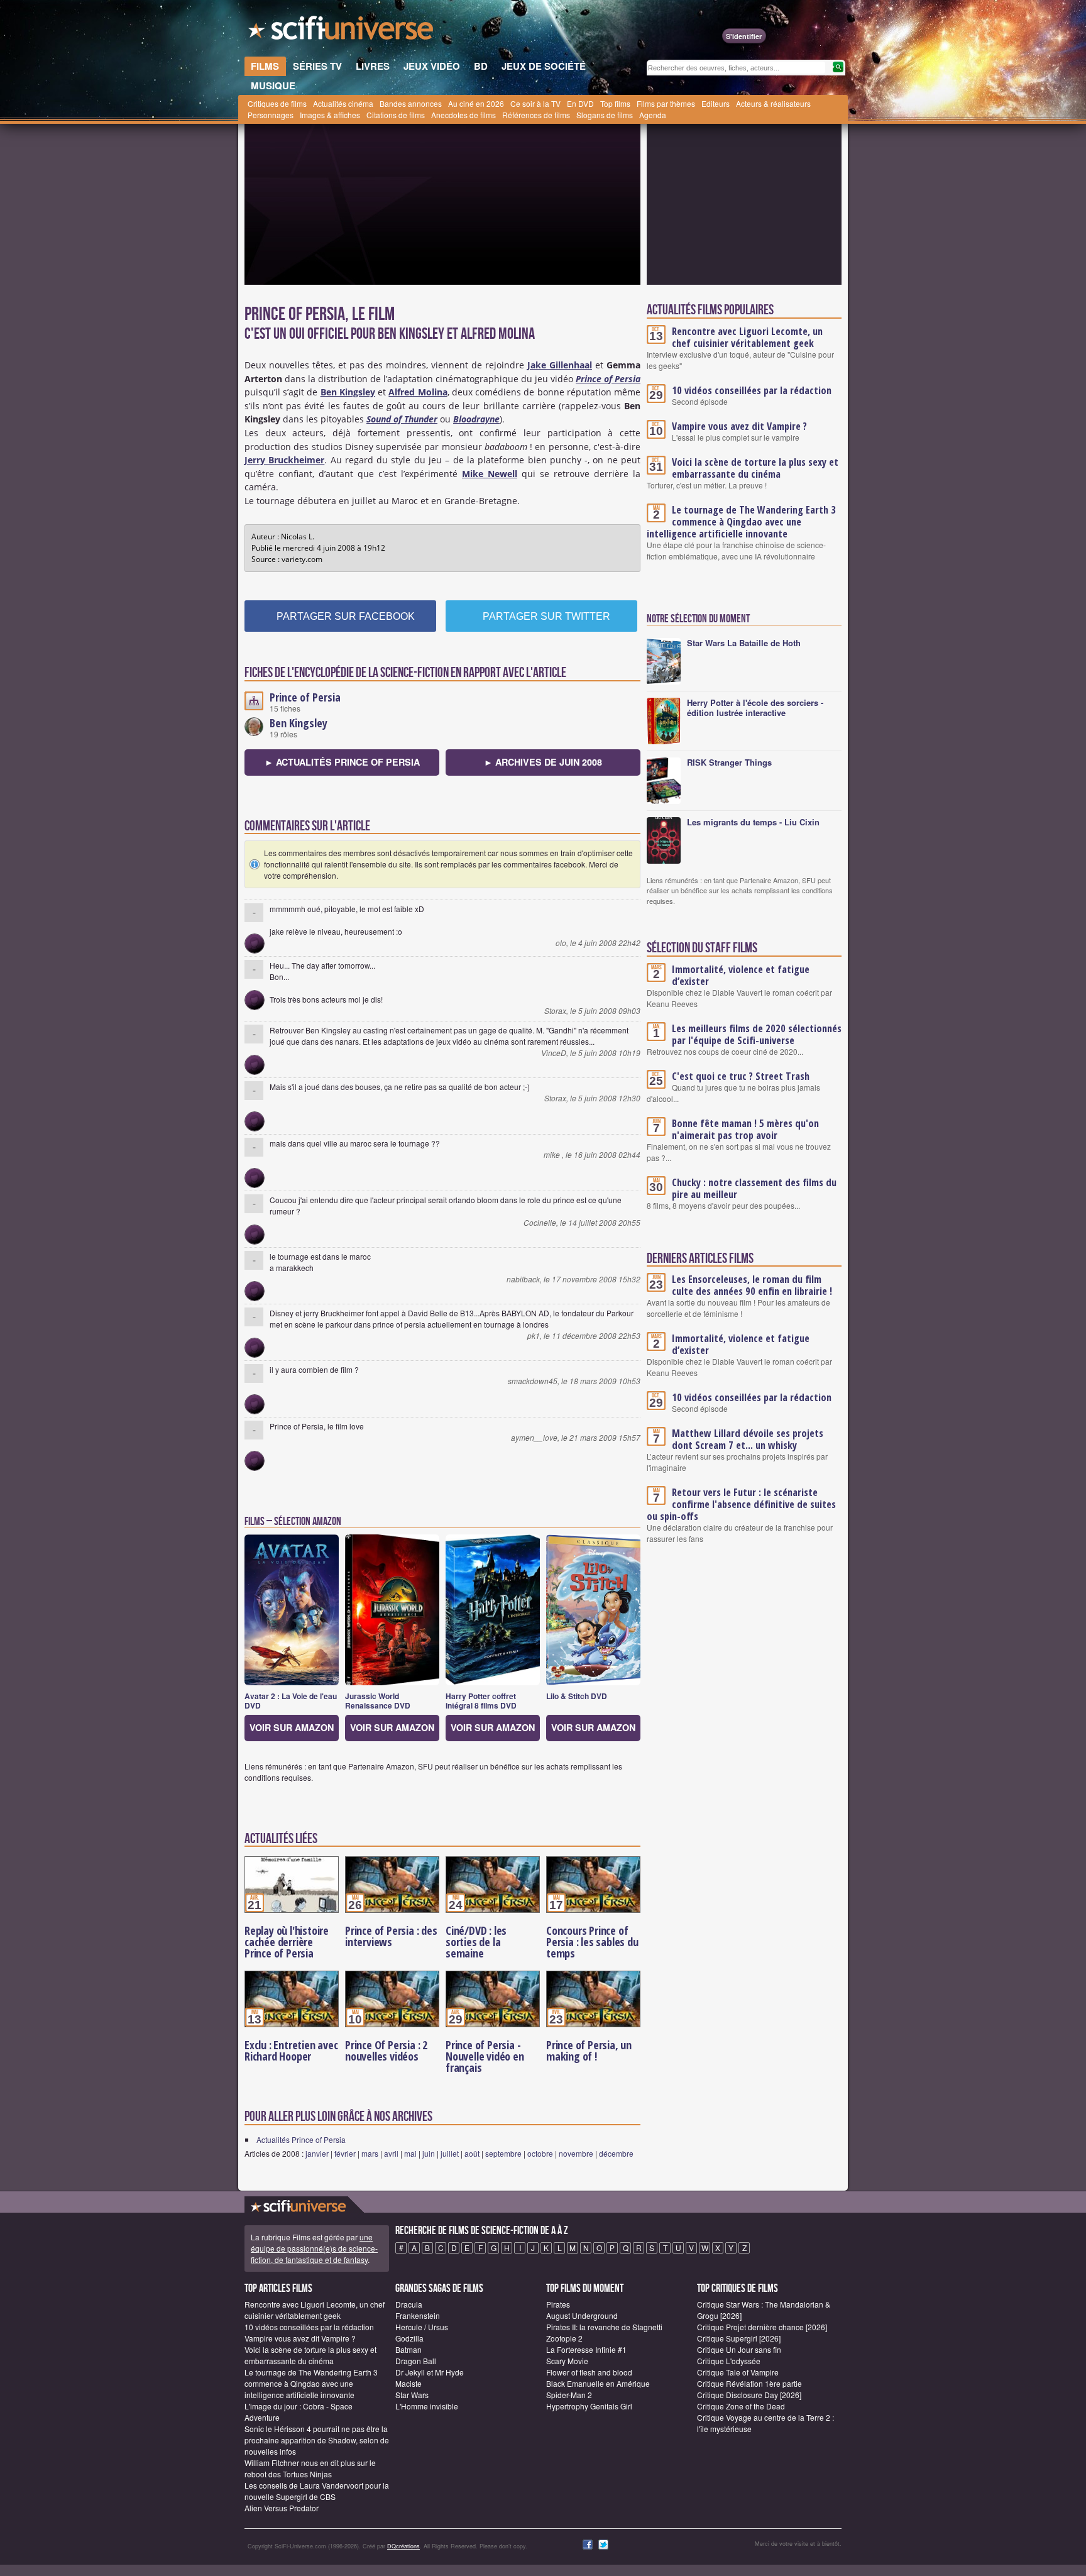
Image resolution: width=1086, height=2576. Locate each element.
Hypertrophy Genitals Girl (589, 2406)
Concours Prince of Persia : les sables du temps (592, 1942)
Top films (615, 103)
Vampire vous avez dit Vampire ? (739, 426)
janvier (317, 2153)
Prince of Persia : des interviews (391, 1936)
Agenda (653, 115)
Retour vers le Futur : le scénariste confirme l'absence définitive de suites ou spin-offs (741, 1504)
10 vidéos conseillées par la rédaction (752, 390)
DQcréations (403, 2546)
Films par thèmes (666, 103)
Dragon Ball (416, 2361)
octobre (540, 2153)
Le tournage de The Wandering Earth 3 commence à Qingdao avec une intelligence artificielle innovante (741, 522)
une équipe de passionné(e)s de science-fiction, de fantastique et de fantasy (314, 2248)
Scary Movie (567, 2361)
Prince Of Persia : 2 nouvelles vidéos (386, 2050)
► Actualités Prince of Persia (342, 762)
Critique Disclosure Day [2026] (749, 2395)
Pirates (558, 2304)
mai (410, 2153)
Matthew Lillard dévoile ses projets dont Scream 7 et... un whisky (748, 1439)
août (472, 2153)
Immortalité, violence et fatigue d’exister (741, 975)
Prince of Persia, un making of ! (589, 2050)
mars (370, 2153)
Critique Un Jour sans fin (739, 2349)
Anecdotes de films (463, 115)
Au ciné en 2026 (476, 103)
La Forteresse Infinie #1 (586, 2349)
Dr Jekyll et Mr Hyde (430, 2372)
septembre (503, 2153)
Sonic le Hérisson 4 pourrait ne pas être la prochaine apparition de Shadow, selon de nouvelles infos (317, 2440)
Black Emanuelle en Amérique (598, 2383)
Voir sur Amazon (292, 1727)
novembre (576, 2153)
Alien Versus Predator (282, 2508)
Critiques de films (277, 103)
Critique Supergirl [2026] (739, 2338)
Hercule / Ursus (422, 2327)
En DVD (580, 103)
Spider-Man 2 (569, 2395)
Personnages (271, 115)
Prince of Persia (305, 697)
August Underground (582, 2315)
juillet (450, 2153)
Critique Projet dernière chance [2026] (762, 2327)
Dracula (409, 2304)
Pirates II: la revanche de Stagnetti (604, 2327)
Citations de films (396, 115)
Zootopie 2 (564, 2338)
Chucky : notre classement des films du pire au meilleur (754, 1188)
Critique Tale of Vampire (738, 2372)
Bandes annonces (411, 103)
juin (429, 2153)
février (345, 2153)
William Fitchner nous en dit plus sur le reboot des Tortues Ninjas (310, 2468)
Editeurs (716, 103)
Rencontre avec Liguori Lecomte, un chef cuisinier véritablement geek (747, 337)
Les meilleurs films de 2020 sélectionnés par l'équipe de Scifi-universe (757, 1034)
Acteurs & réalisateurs (773, 103)
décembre (616, 2153)
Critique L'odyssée (729, 2361)
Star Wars (412, 2395)
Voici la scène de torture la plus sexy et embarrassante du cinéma (755, 468)
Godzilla (409, 2338)
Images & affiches (330, 115)
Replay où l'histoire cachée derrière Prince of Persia (287, 1942)
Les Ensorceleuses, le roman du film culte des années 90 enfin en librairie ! (752, 1285)
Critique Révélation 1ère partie (749, 2383)
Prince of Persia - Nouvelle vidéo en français (485, 2056)
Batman (409, 2349)
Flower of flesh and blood (589, 2372)
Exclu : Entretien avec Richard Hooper (291, 2050)
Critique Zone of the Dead (741, 2406)
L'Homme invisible (427, 2406)
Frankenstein (418, 2315)
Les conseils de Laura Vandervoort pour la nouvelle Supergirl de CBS (317, 2491)
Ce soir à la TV (535, 103)
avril (391, 2153)
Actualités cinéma (343, 103)
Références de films (536, 115)
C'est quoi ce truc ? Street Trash (741, 1076)
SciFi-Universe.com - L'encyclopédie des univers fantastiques (342, 31)
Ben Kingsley (299, 723)
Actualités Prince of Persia (301, 2139)
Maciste (409, 2383)
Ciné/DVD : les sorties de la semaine (476, 1942)
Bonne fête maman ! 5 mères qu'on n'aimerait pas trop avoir (745, 1129)
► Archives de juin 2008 (543, 762)
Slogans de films (605, 115)
